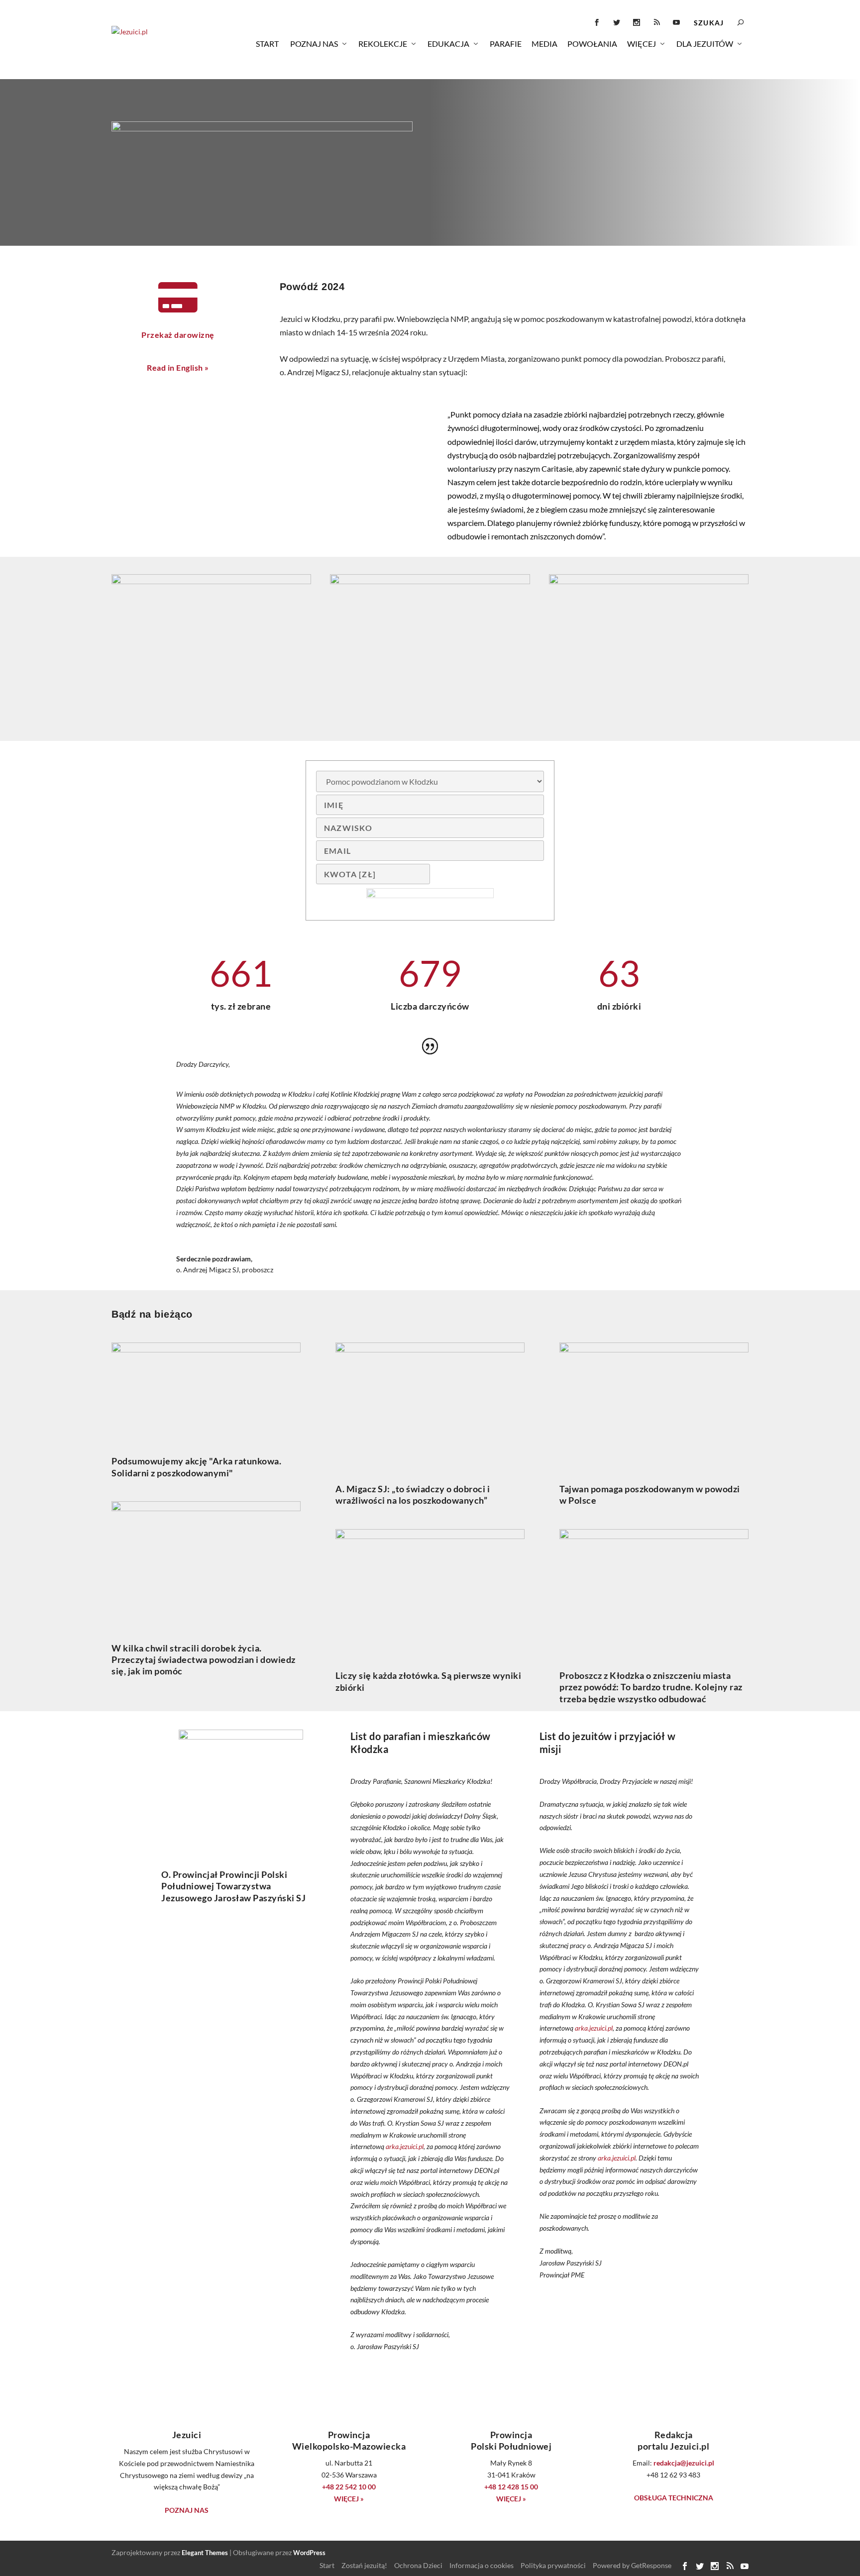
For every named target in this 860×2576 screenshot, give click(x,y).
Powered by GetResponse (632, 2565)
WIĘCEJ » (349, 2499)
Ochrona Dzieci (418, 2565)
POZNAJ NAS (187, 2510)
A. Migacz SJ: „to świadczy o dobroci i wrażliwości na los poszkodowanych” (413, 1494)
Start (267, 44)
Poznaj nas (314, 44)
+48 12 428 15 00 (511, 2487)
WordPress (309, 2553)
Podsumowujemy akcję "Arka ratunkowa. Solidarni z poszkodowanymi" (196, 1467)
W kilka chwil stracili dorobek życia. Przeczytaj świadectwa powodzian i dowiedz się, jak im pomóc (204, 1660)
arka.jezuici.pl (405, 2146)
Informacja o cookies (482, 2565)
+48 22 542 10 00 (349, 2487)
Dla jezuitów (705, 44)
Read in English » (178, 367)
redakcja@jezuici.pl (684, 2463)
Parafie (506, 44)
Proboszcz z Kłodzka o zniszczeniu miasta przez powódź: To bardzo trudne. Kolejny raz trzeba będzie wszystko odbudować (651, 1687)
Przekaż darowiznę (178, 335)
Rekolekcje (383, 44)
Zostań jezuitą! (364, 2565)
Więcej (642, 44)
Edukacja (448, 44)
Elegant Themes (205, 2553)
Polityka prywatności (553, 2565)
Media (544, 44)
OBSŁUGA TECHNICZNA (674, 2498)
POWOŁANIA (592, 44)
